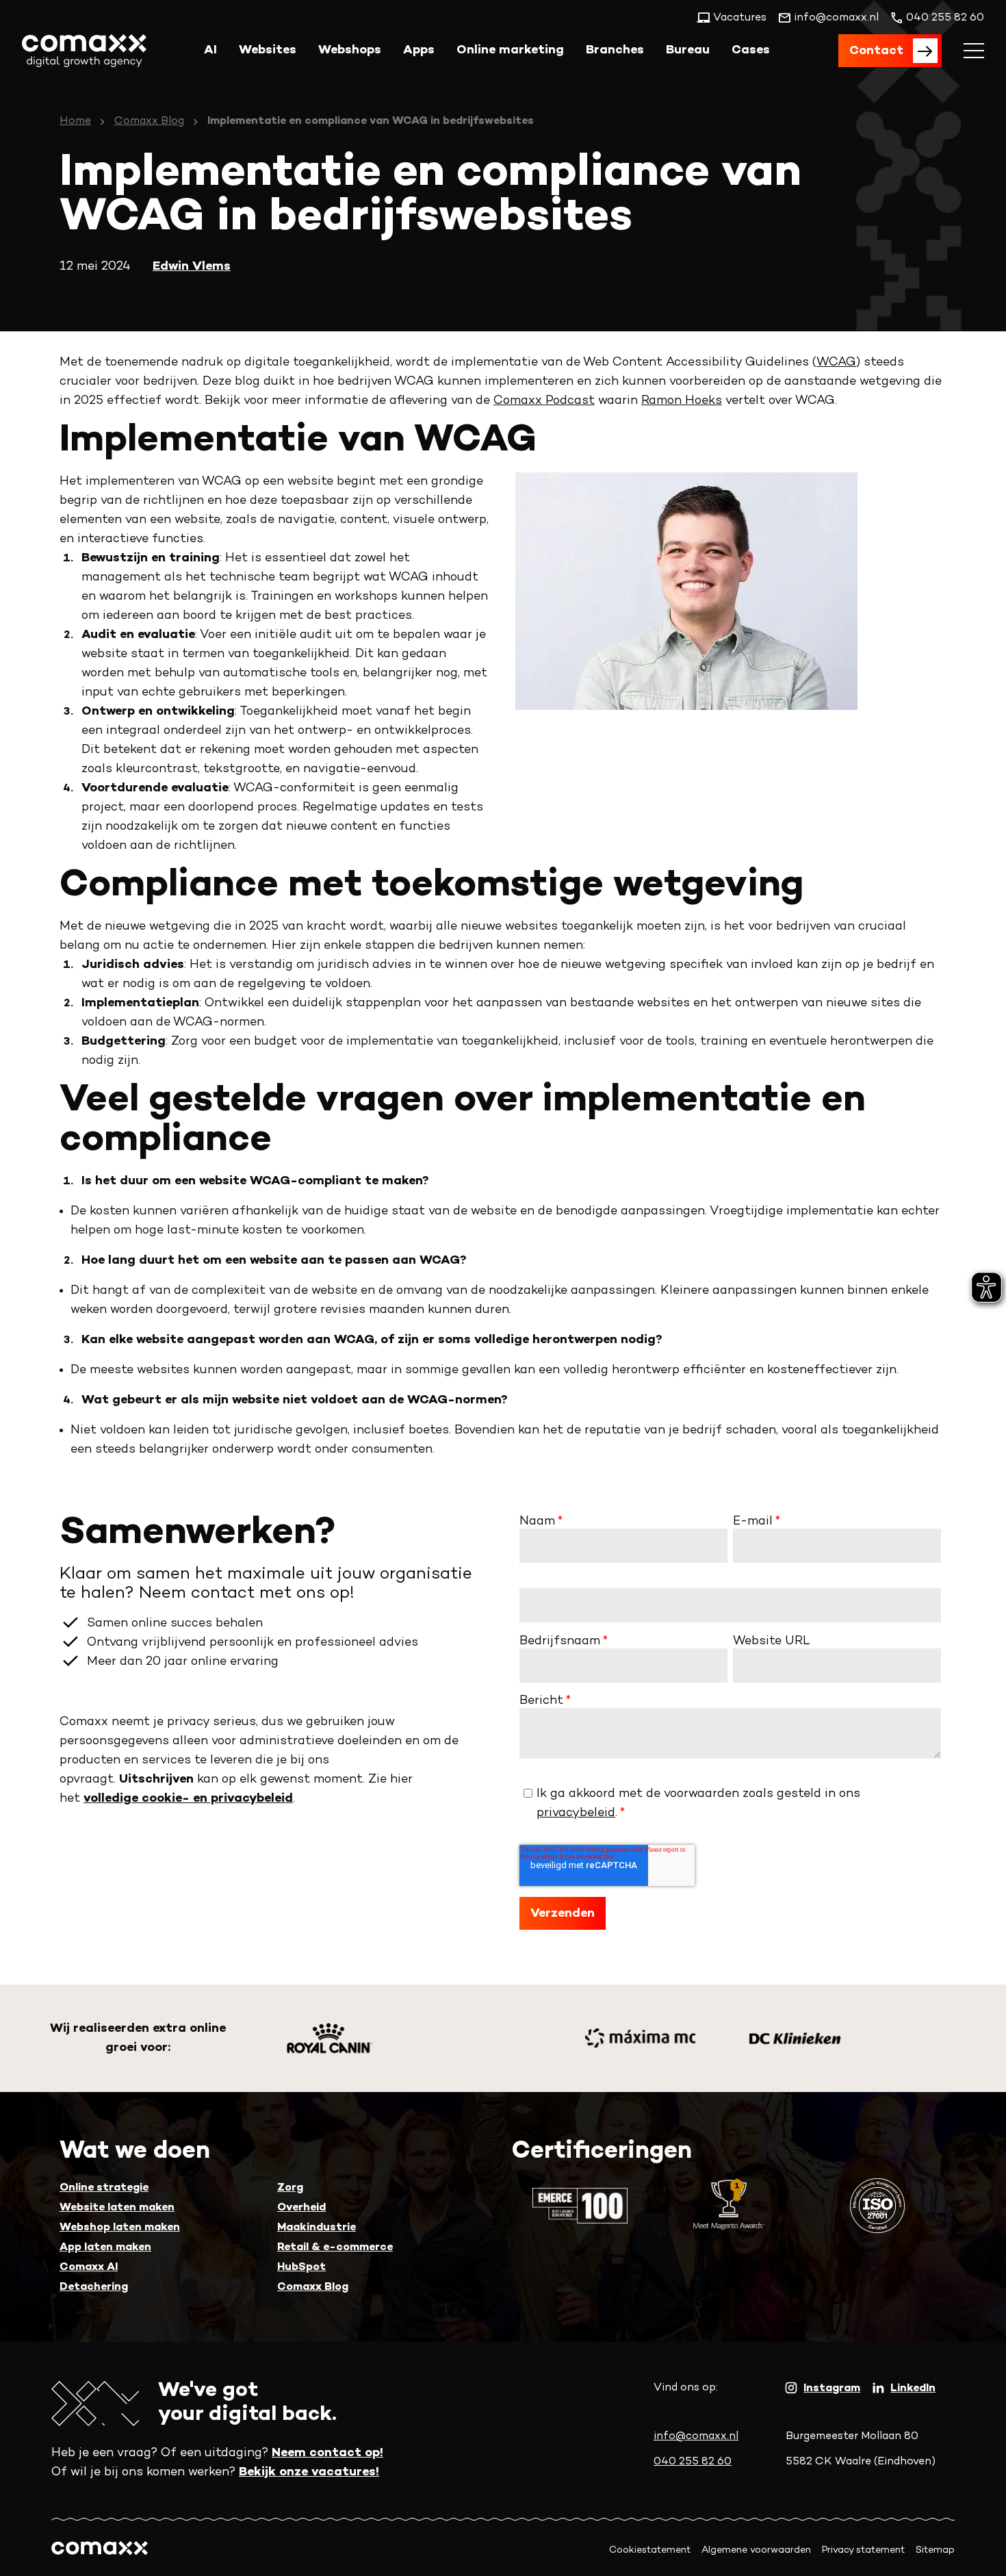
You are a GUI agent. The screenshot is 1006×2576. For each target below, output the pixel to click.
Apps (419, 50)
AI (210, 50)
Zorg (290, 2188)
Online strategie (104, 2188)
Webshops (350, 50)
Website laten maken (117, 2208)
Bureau (688, 50)
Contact (876, 51)
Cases (751, 50)
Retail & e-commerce (335, 2248)
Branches (615, 50)
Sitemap (935, 2550)
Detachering (94, 2287)
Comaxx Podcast (544, 401)
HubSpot (301, 2268)
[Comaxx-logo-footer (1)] (100, 2550)
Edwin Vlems (192, 267)
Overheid (301, 2208)
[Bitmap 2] (795, 2038)
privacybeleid (576, 1813)
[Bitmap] (330, 2038)
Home (75, 122)
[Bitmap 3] (640, 2038)
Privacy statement (863, 2550)
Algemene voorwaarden (756, 2550)
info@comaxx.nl (696, 2437)
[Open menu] (974, 51)
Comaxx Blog (149, 122)
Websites (268, 50)
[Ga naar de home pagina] (84, 51)
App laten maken (105, 2248)
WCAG (836, 362)
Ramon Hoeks (682, 401)
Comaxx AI (89, 2268)
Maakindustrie (317, 2228)
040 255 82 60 (693, 2462)
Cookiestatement (650, 2550)
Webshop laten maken (120, 2228)
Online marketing (510, 50)
